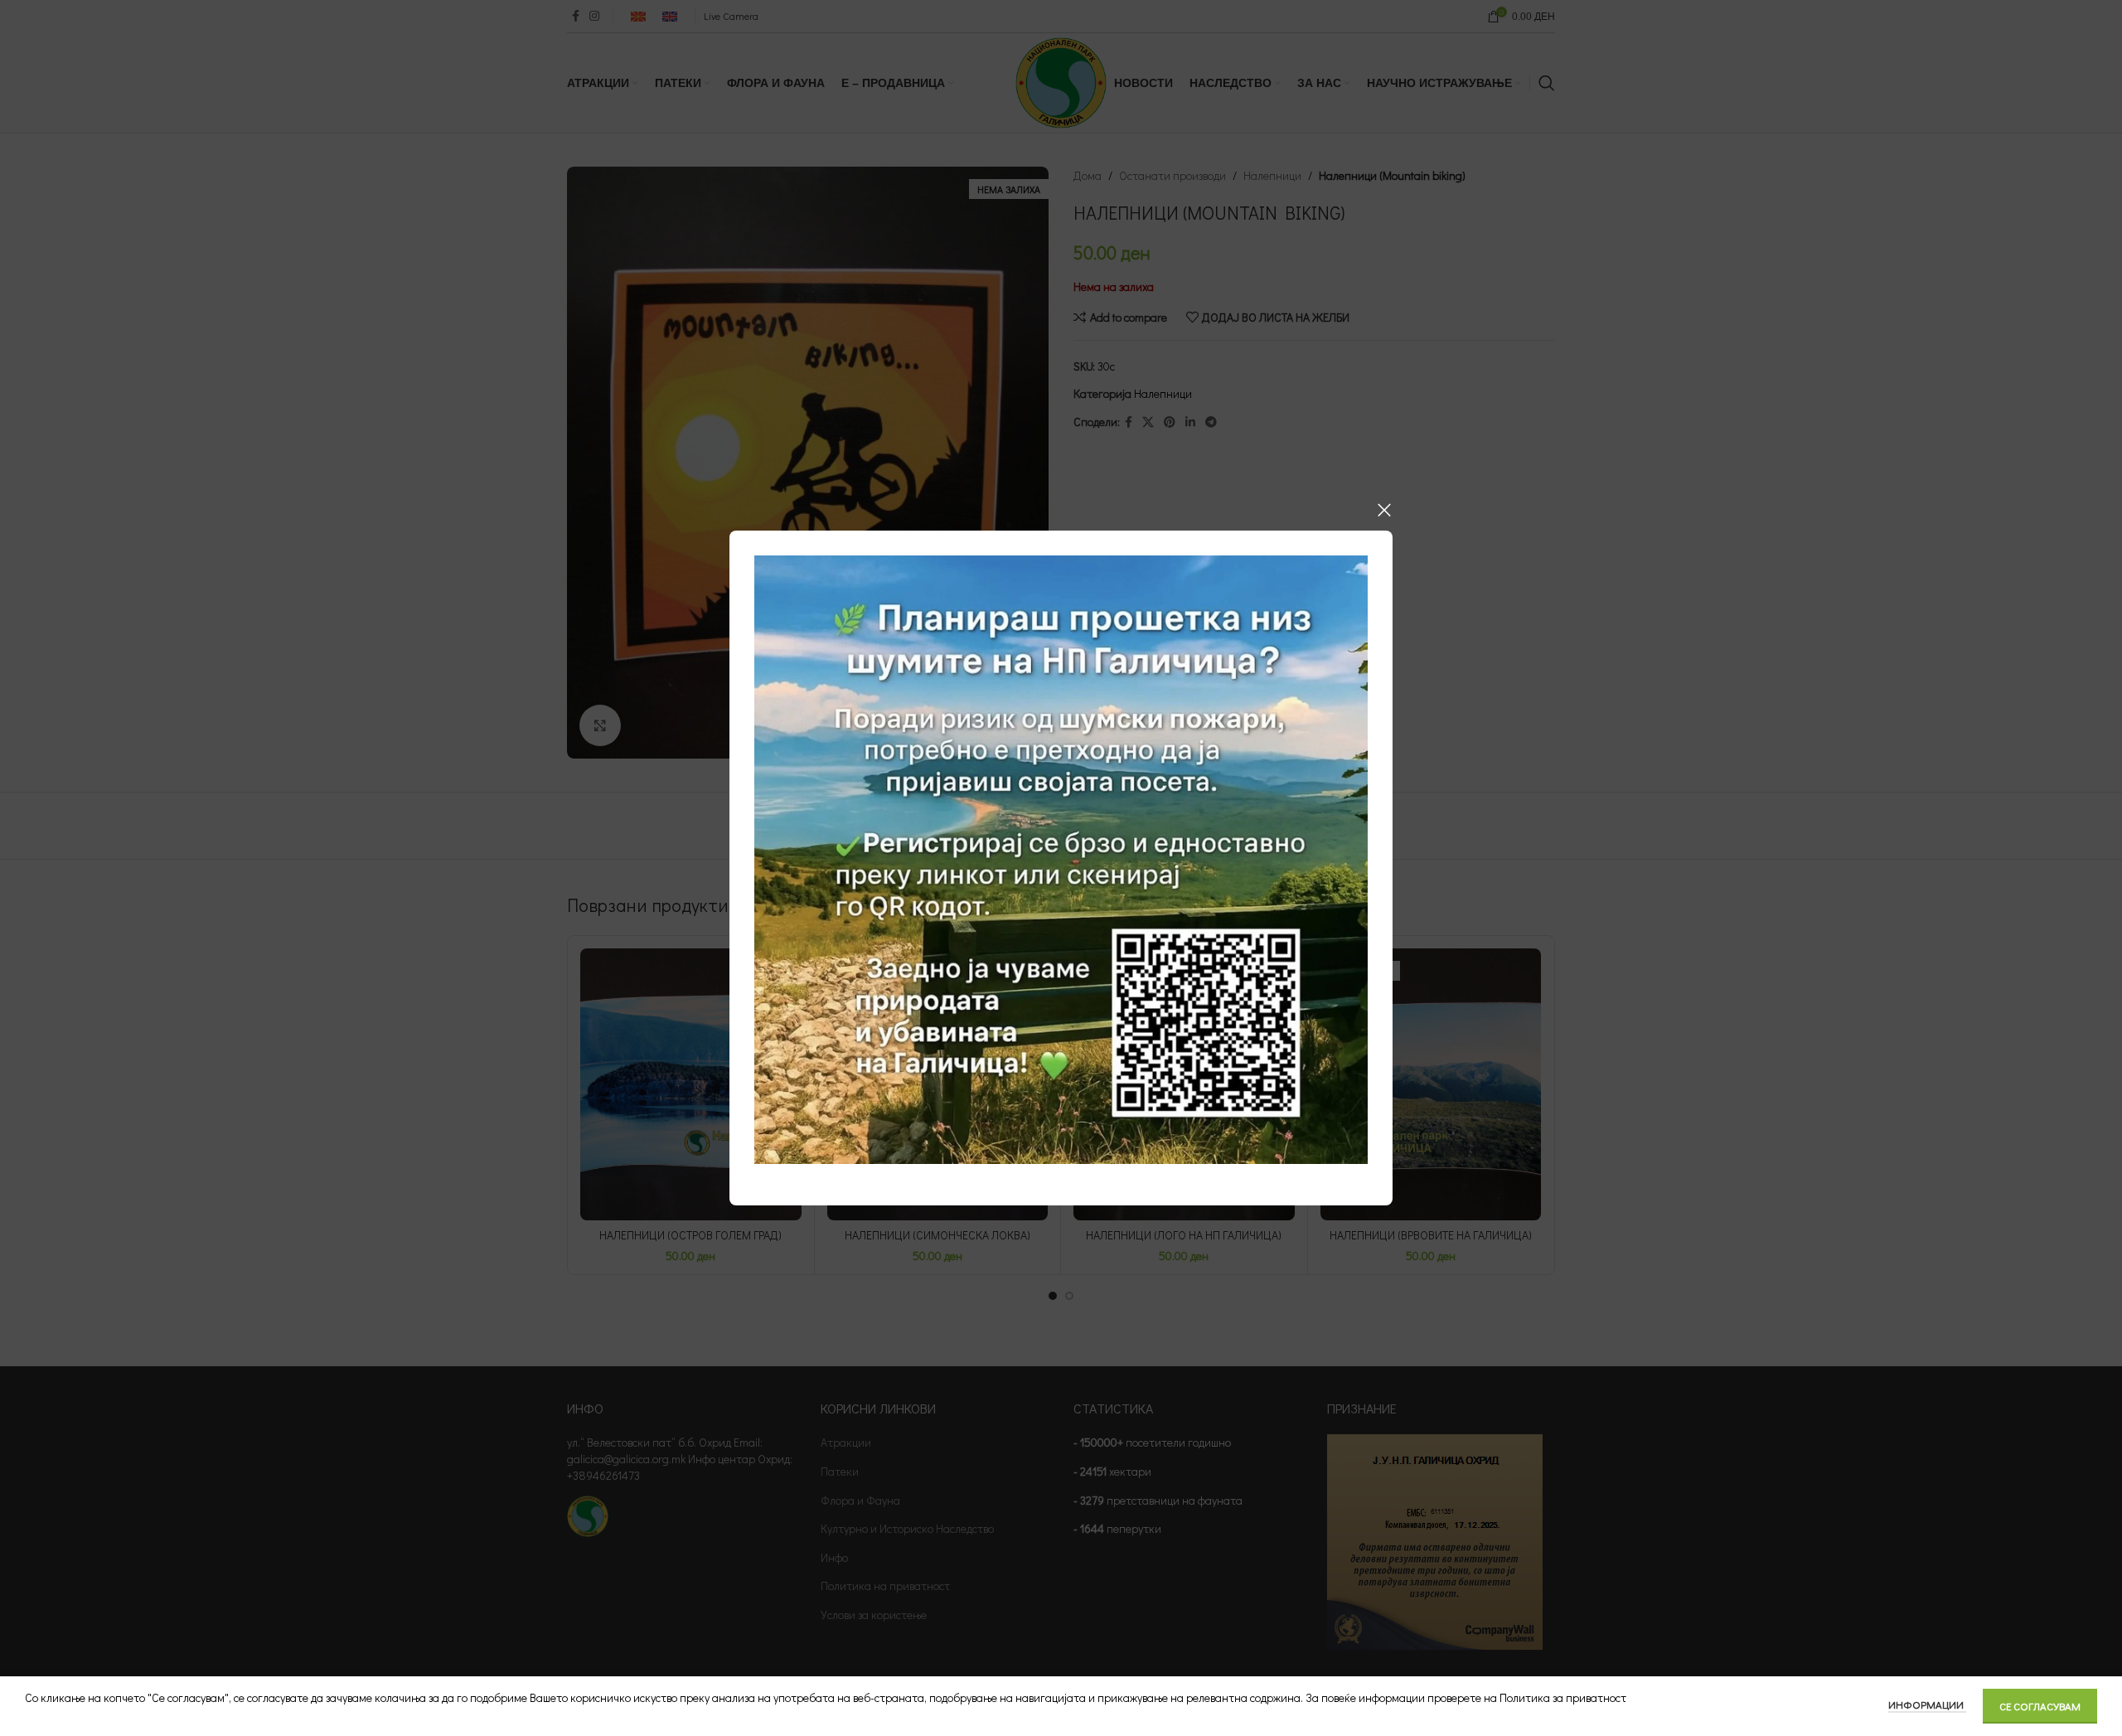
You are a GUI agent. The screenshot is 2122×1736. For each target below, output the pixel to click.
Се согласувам (2040, 1706)
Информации (1927, 1704)
